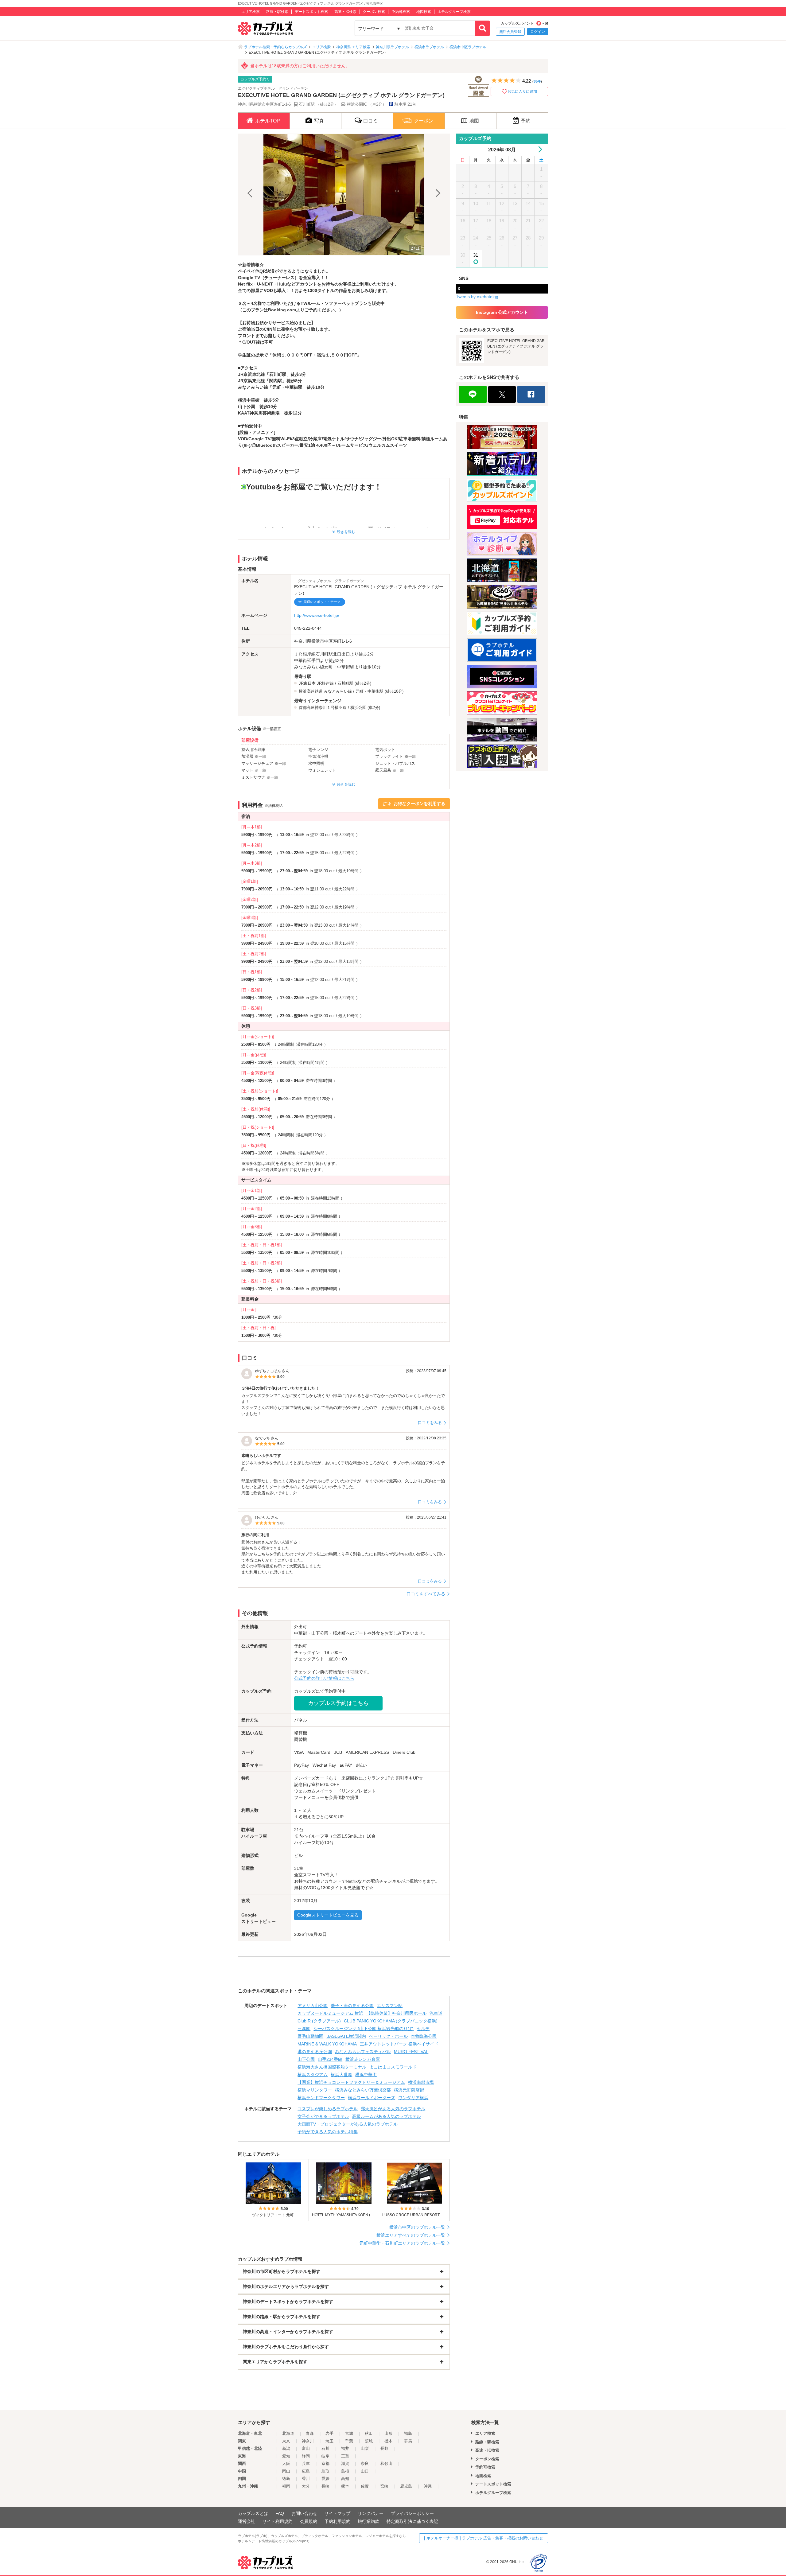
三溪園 (304, 2029)
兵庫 (306, 2463)
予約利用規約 (337, 2521)
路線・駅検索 (277, 12)
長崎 (325, 2486)
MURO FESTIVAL (411, 2052)
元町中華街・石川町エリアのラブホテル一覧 (402, 2243)
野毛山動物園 (310, 2036)
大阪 (286, 2463)
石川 (325, 2448)
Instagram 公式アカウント (502, 312)
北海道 (288, 2433)
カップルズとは (253, 2513)
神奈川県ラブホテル (392, 47)
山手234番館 (330, 2059)
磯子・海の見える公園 (352, 2006)
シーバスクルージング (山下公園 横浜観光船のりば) (364, 2029)
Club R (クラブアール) (319, 2021)
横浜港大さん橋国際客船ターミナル (332, 2067)
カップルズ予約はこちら (338, 1703)
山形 (388, 2433)
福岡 (286, 2486)
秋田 (369, 2433)
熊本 (345, 2486)
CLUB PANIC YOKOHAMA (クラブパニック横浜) (391, 2021)
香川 (306, 2479)
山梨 (365, 2448)
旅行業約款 (368, 2521)
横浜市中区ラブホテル (468, 47)
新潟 (286, 2448)
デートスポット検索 (311, 12)
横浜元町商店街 (409, 2090)
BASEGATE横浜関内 (346, 2036)
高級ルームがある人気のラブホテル (387, 2116)
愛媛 (325, 2479)
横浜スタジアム (313, 2075)
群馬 (408, 2441)
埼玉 (329, 2441)
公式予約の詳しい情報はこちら (324, 1678)
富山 (306, 2448)
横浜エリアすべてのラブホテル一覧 (411, 2235)
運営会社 (247, 2521)
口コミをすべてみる (426, 1594)
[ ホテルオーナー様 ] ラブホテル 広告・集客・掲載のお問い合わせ (484, 2538)
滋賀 (345, 2463)
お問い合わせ (304, 2513)
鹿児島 (406, 2486)
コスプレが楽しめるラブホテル (328, 2109)
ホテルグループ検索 (454, 12)
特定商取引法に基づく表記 (412, 2521)
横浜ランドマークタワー (321, 2098)
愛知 (286, 2456)
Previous (251, 195)
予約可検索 (401, 12)
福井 (345, 2448)
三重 (345, 2456)
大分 (306, 2486)
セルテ (423, 2029)
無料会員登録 (510, 32)
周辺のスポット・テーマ (322, 602)
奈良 (365, 2463)
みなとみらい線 (338, 691)
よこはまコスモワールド (393, 2067)
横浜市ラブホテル (429, 47)
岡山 (286, 2471)
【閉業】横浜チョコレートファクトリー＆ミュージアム (351, 2082)
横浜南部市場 (421, 2082)
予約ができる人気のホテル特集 (328, 2132)
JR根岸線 (325, 683)
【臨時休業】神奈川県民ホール (396, 2013)
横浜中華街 (366, 2075)
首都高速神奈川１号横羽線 (323, 708)
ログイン (538, 32)
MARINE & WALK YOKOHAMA (327, 2044)
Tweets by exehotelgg (477, 297)
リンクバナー (371, 2513)
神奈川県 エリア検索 (353, 47)
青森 (310, 2433)
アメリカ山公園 (313, 2006)
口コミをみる (430, 1423)
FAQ (280, 2513)
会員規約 (309, 2521)
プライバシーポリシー (412, 2513)
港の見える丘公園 (315, 2052)
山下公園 (306, 2059)
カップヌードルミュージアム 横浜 (330, 2013)
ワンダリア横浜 (413, 2098)
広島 (306, 2471)
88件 (537, 81)
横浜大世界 (341, 2075)
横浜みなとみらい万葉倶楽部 (363, 2090)
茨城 (369, 2441)
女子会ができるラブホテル (323, 2116)
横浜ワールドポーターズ (372, 2098)
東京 (286, 2441)
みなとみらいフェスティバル (363, 2052)
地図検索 (424, 12)
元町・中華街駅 (370, 691)
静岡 (306, 2456)
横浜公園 (358, 708)
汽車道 (436, 2013)
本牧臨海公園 (424, 2036)
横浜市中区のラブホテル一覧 (417, 2227)
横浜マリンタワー (315, 2090)
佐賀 (365, 2486)
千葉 (349, 2441)
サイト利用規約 (278, 2521)
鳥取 (325, 2471)
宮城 (349, 2433)
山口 (365, 2471)
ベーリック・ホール (388, 2036)
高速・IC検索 (345, 12)
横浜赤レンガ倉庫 (363, 2059)
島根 (345, 2471)
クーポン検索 (374, 12)
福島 (408, 2433)
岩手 (329, 2433)
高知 (345, 2479)
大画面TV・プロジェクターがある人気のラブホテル (348, 2124)
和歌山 (386, 2463)
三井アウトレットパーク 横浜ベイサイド (399, 2044)
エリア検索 (251, 12)
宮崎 (384, 2486)
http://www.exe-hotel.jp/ (317, 615)
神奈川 (308, 2441)
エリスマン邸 (390, 2006)
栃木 (388, 2441)
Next (437, 195)
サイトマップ (337, 2513)
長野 (384, 2448)
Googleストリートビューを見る (328, 1915)
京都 (325, 2463)
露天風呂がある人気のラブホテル (393, 2109)
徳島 (286, 2479)
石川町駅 (345, 683)
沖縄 (428, 2486)
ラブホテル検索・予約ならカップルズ (275, 47)
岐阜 (325, 2456)
